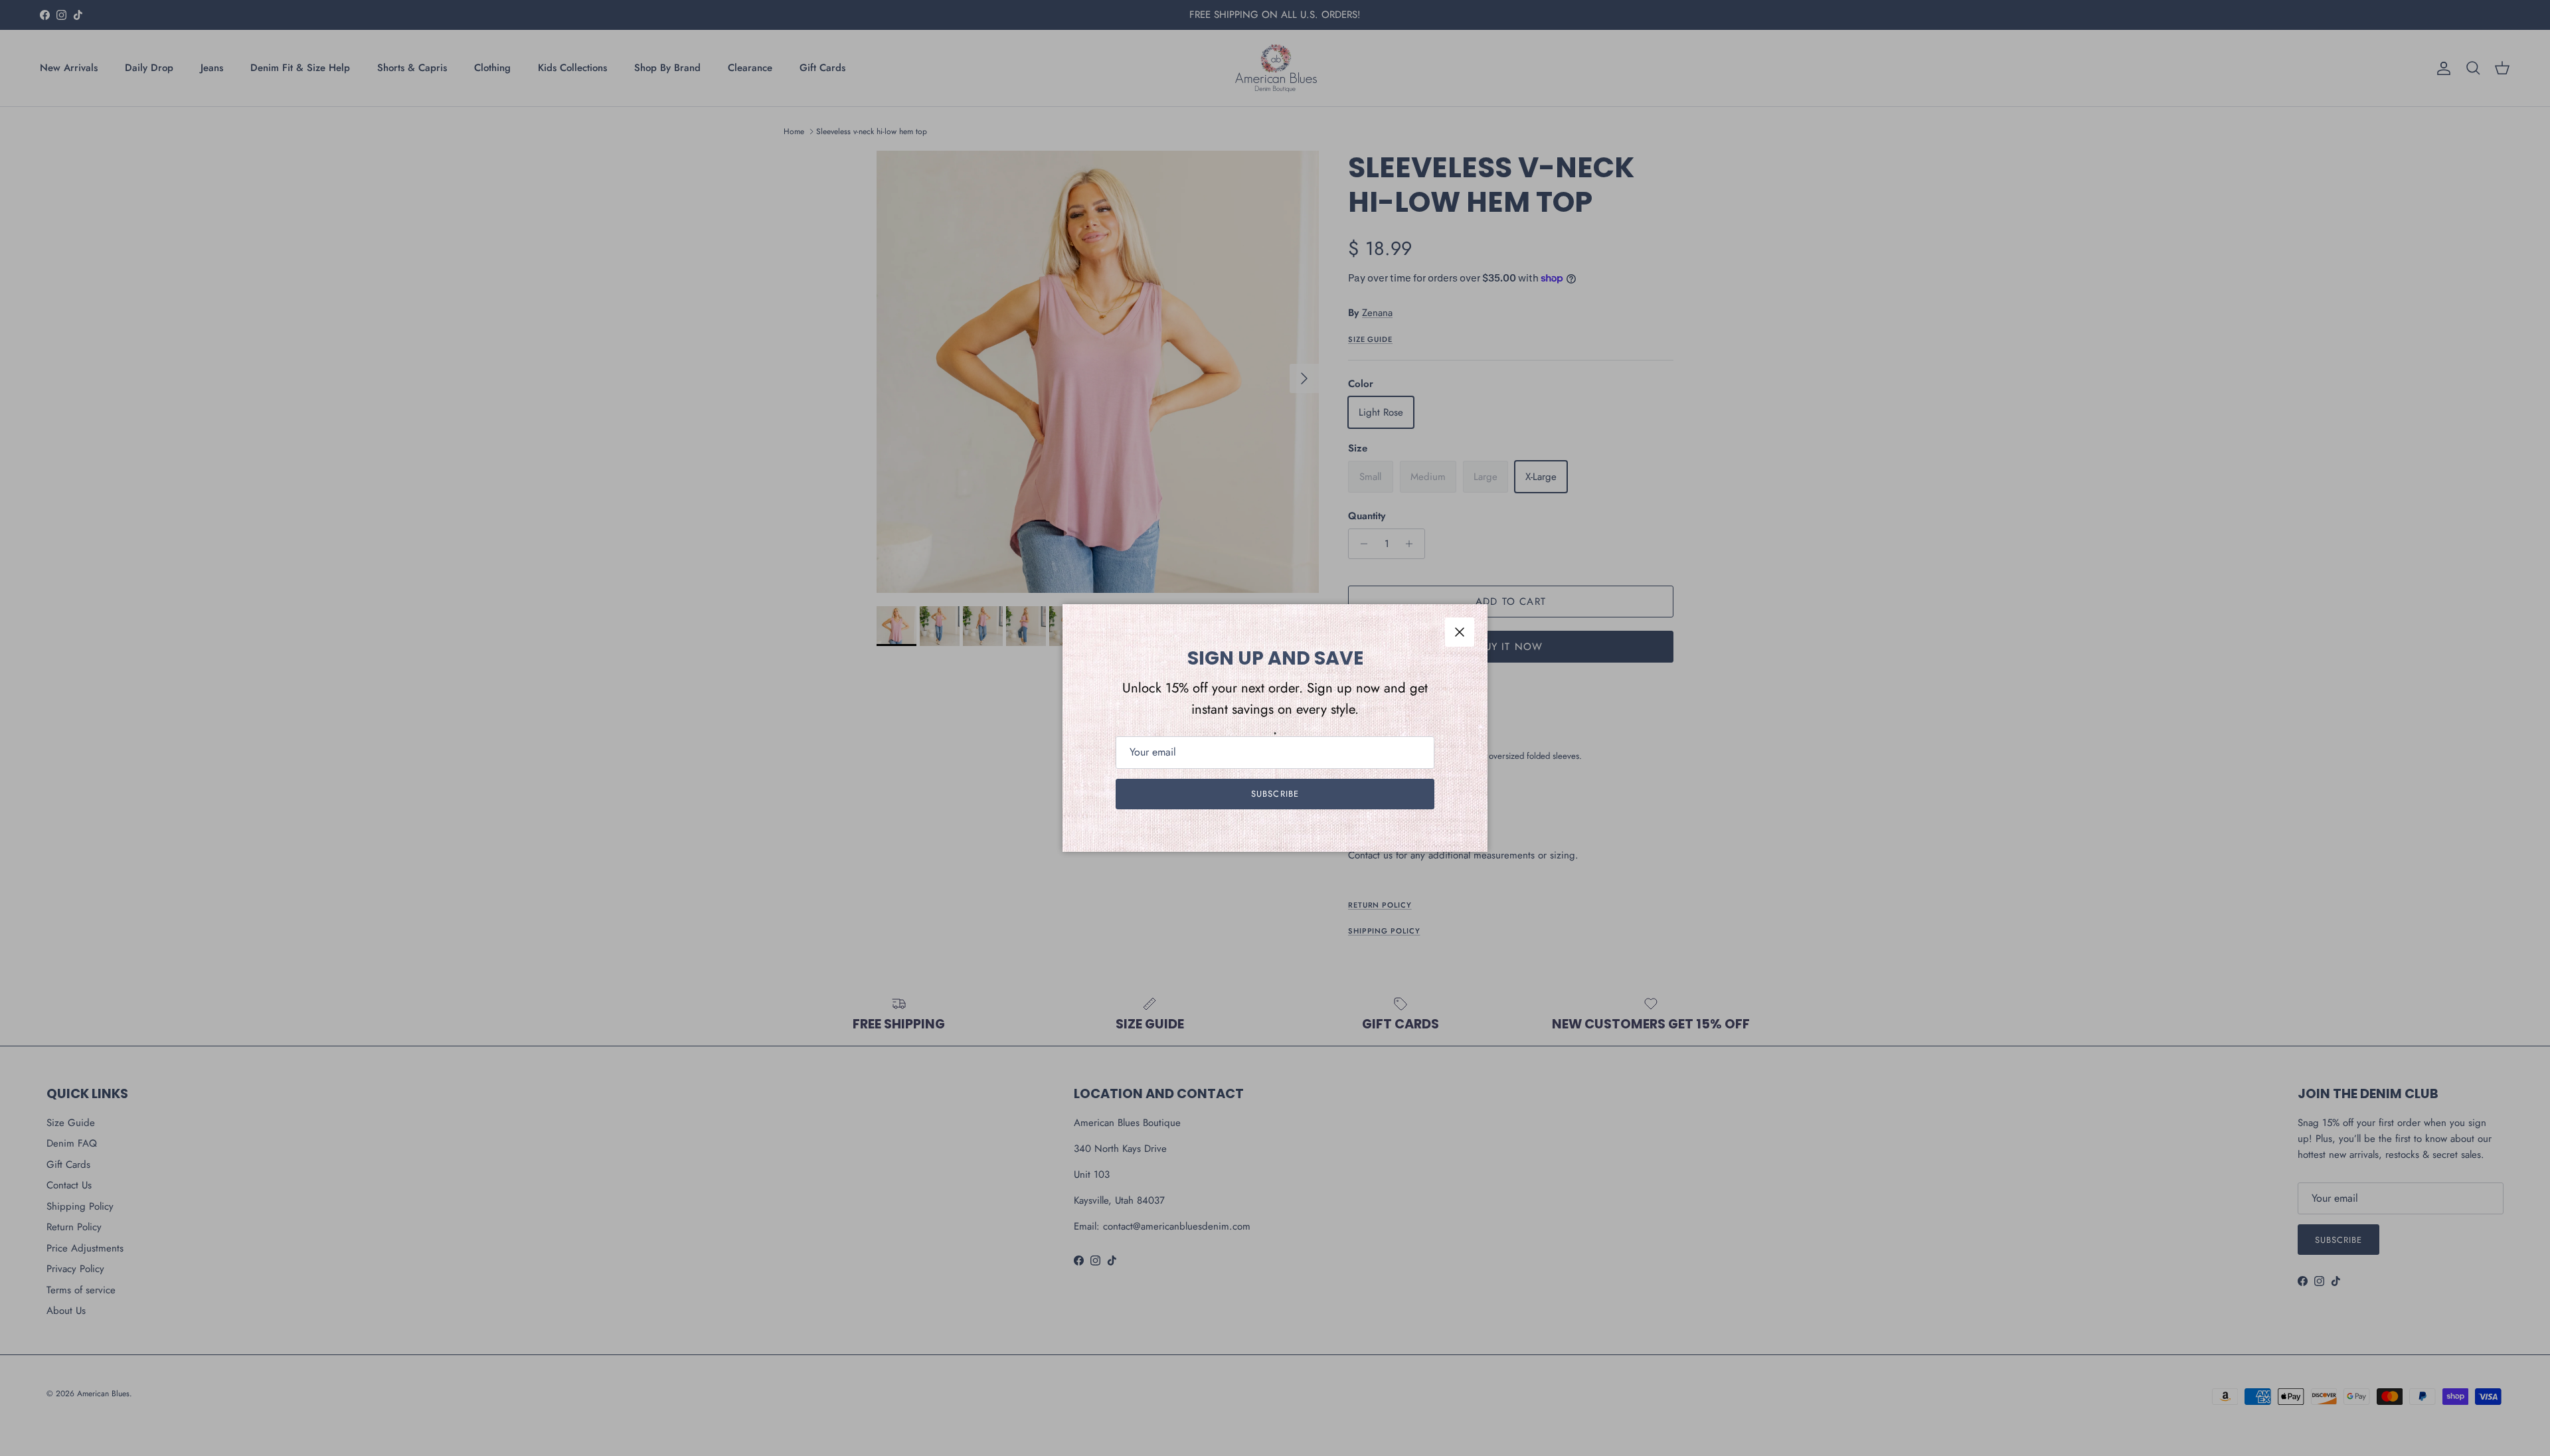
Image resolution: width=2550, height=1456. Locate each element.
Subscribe (1275, 794)
